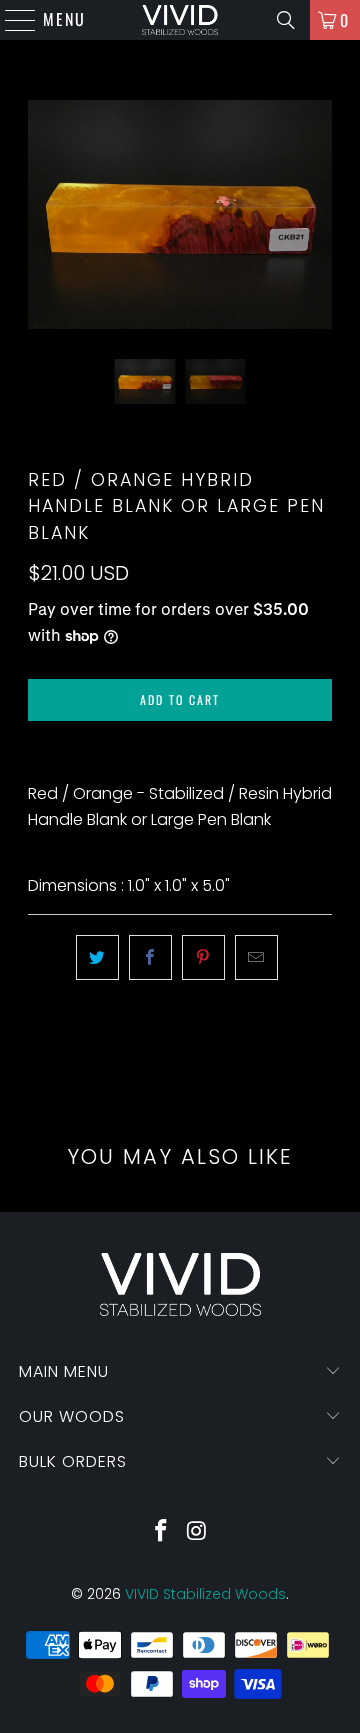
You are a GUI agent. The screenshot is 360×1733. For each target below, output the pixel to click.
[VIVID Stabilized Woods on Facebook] (161, 1532)
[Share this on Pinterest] (203, 958)
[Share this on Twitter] (97, 958)
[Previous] (43, 214)
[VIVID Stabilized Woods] (180, 20)
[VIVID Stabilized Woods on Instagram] (197, 1532)
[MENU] (11, 20)
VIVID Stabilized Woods (205, 1594)
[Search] (286, 20)
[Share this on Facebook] (150, 958)
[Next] (317, 214)
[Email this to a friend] (256, 958)
